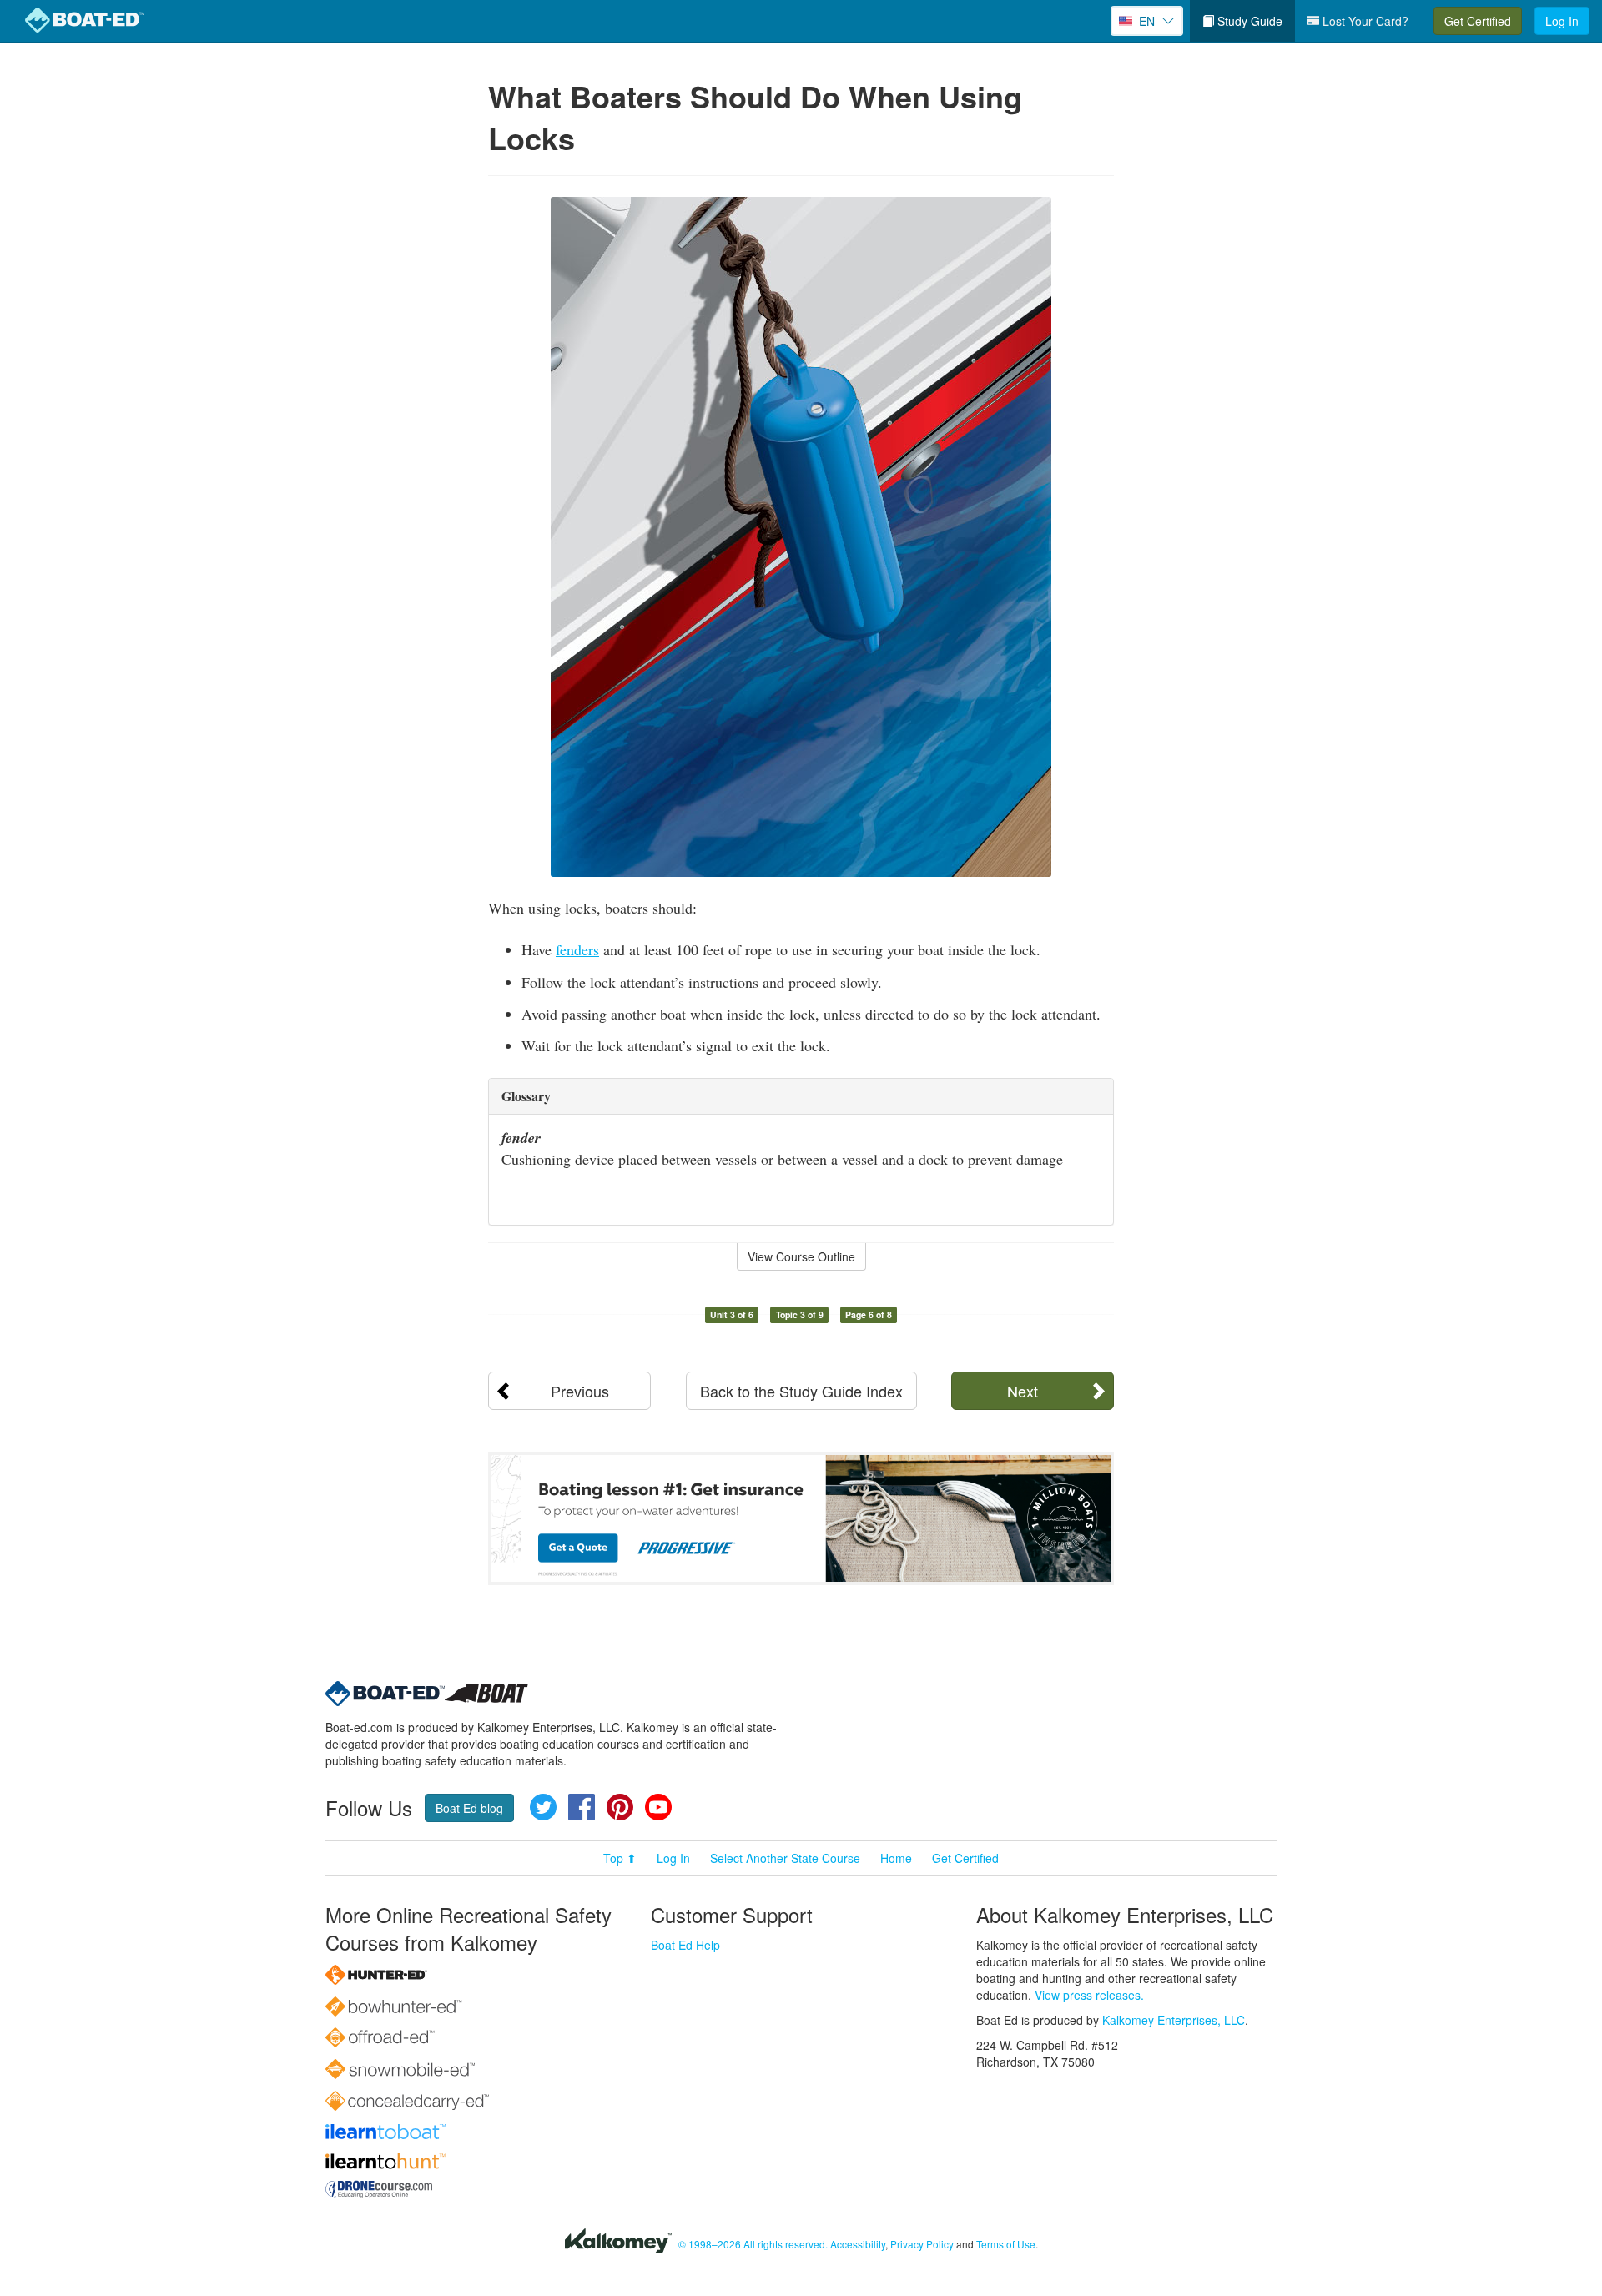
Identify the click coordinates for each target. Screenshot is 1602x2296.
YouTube (658, 1807)
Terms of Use (1006, 2244)
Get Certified (1478, 21)
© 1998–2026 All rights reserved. (753, 2244)
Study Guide (1248, 21)
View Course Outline (801, 1256)
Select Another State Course (785, 1858)
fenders (577, 949)
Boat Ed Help (685, 1945)
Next (1023, 1391)
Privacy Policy (922, 2244)
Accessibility (858, 2244)
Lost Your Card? (1364, 21)
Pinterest (620, 1807)
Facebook (582, 1807)
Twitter (543, 1807)
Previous (580, 1391)
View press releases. (1089, 1995)
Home (896, 1858)
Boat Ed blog (469, 1808)
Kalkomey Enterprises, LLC (1174, 2020)
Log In (1562, 21)
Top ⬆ (620, 1858)
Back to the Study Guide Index (801, 1391)
